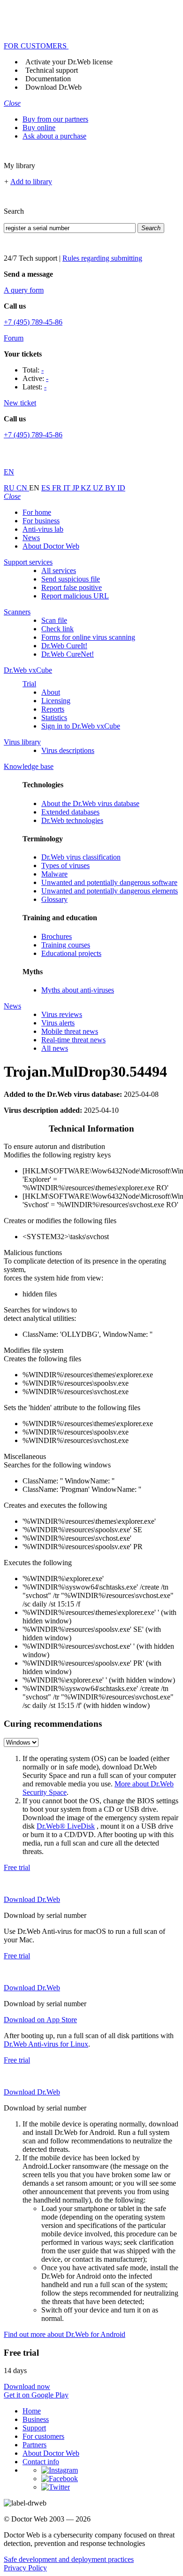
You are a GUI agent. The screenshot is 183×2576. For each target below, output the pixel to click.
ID (121, 488)
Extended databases (70, 812)
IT (68, 488)
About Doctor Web (51, 546)
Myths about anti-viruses (78, 990)
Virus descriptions (68, 750)
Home (32, 2411)
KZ (87, 488)
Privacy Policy (25, 2568)
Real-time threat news (73, 1040)
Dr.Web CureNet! (68, 654)
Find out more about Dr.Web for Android (65, 2334)
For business (41, 521)
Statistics (54, 718)
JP (76, 488)
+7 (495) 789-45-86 (33, 322)
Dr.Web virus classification (81, 857)
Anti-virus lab (43, 529)
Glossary (54, 899)
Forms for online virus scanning (88, 637)
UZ (99, 488)
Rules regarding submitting (102, 258)
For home (37, 512)
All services (59, 570)
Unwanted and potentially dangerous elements (110, 891)
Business (36, 2419)
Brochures (57, 936)
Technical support (52, 70)
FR (58, 488)
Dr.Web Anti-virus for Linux (46, 2044)
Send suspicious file (71, 579)
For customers (43, 2436)
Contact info (41, 2462)
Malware (54, 874)
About (51, 692)
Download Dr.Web (53, 87)
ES (47, 488)
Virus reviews (62, 1014)
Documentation (48, 79)
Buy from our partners (55, 119)
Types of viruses (65, 865)
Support (34, 2428)
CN (23, 488)
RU (10, 488)
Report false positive (72, 587)
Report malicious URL (75, 596)
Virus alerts (58, 1023)
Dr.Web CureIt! (64, 646)
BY (111, 488)
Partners (34, 2445)
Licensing (56, 701)
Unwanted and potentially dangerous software (109, 882)
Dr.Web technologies (72, 820)
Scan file (54, 620)
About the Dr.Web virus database (90, 803)
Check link (57, 629)
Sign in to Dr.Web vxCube (81, 726)
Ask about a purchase (54, 136)
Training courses (66, 945)
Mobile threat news (70, 1031)
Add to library (31, 182)
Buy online (39, 128)
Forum (14, 338)
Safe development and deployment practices (69, 2559)
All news (55, 1048)
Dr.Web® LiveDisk (66, 1826)
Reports (53, 709)
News (31, 538)
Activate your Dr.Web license (69, 62)
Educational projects (71, 953)
